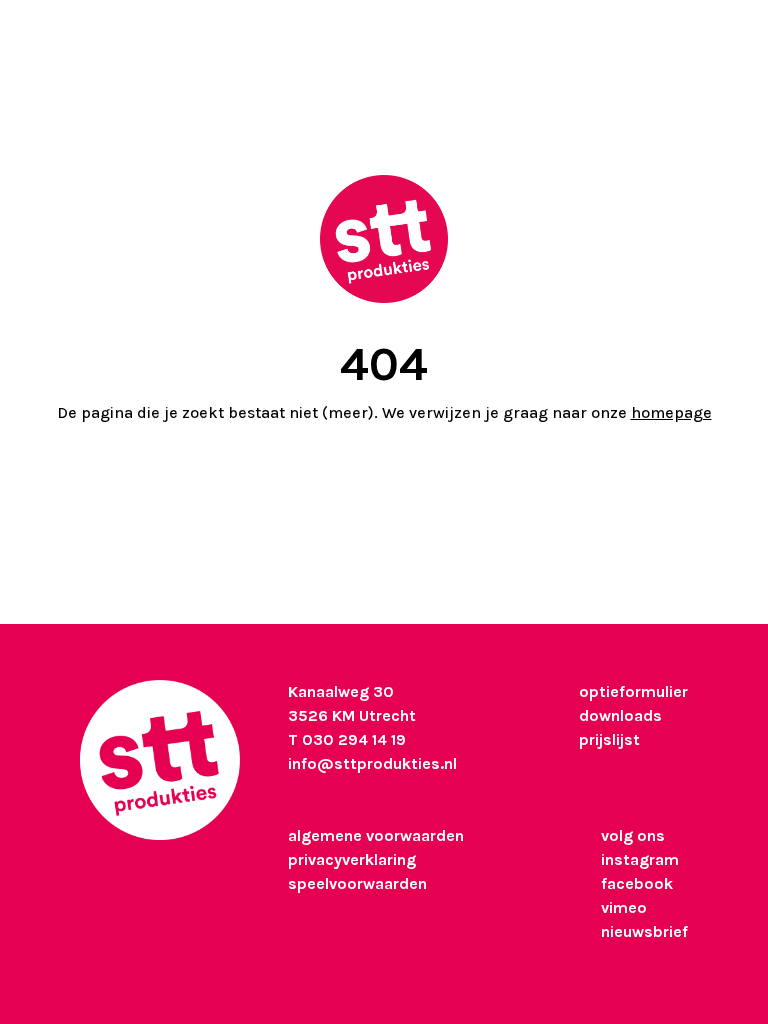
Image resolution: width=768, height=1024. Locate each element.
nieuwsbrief (644, 931)
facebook (637, 883)
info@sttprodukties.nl (372, 763)
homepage (671, 412)
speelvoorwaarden (357, 883)
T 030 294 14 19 (347, 739)
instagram (640, 859)
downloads (620, 715)
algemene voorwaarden (376, 835)
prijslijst (609, 739)
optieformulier (633, 691)
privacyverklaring (352, 859)
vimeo (624, 907)
